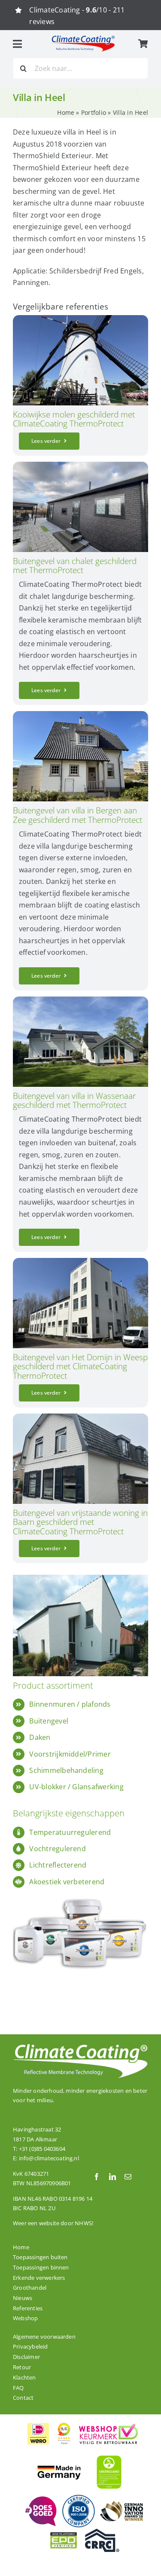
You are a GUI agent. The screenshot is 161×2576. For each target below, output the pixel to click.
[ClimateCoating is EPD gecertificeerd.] (64, 2532)
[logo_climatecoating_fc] (83, 38)
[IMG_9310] (80, 715)
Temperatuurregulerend (70, 1832)
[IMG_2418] (80, 319)
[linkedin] (112, 2177)
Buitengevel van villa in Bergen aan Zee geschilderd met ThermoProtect (77, 815)
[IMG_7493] (80, 1261)
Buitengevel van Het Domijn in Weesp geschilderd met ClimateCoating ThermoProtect (80, 1366)
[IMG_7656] (80, 1000)
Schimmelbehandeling (66, 1770)
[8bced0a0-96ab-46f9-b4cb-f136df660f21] (80, 465)
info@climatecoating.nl (49, 2158)
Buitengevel (49, 1721)
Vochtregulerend (58, 1849)
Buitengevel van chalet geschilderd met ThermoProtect (75, 565)
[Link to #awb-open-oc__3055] (17, 44)
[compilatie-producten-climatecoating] (80, 1893)
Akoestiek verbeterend (67, 1882)
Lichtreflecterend (58, 1865)
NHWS (83, 2223)
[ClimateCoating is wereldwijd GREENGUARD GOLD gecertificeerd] (109, 2454)
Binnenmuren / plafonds (70, 1704)
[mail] (128, 2177)
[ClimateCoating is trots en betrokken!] (40, 2500)
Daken (40, 1737)
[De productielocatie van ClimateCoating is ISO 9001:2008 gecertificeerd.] (79, 2497)
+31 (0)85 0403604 (42, 2149)
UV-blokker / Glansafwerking (76, 1787)
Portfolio (94, 112)
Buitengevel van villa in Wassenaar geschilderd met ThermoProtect (74, 1100)
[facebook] (97, 2177)
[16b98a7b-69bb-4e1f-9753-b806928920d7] (80, 1417)
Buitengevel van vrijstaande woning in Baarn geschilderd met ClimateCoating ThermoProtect (80, 1522)
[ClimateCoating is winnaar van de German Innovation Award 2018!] (122, 2505)
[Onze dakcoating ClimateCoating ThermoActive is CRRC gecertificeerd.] (102, 2532)
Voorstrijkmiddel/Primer (70, 1754)
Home (66, 112)
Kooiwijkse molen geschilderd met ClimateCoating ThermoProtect (74, 419)
